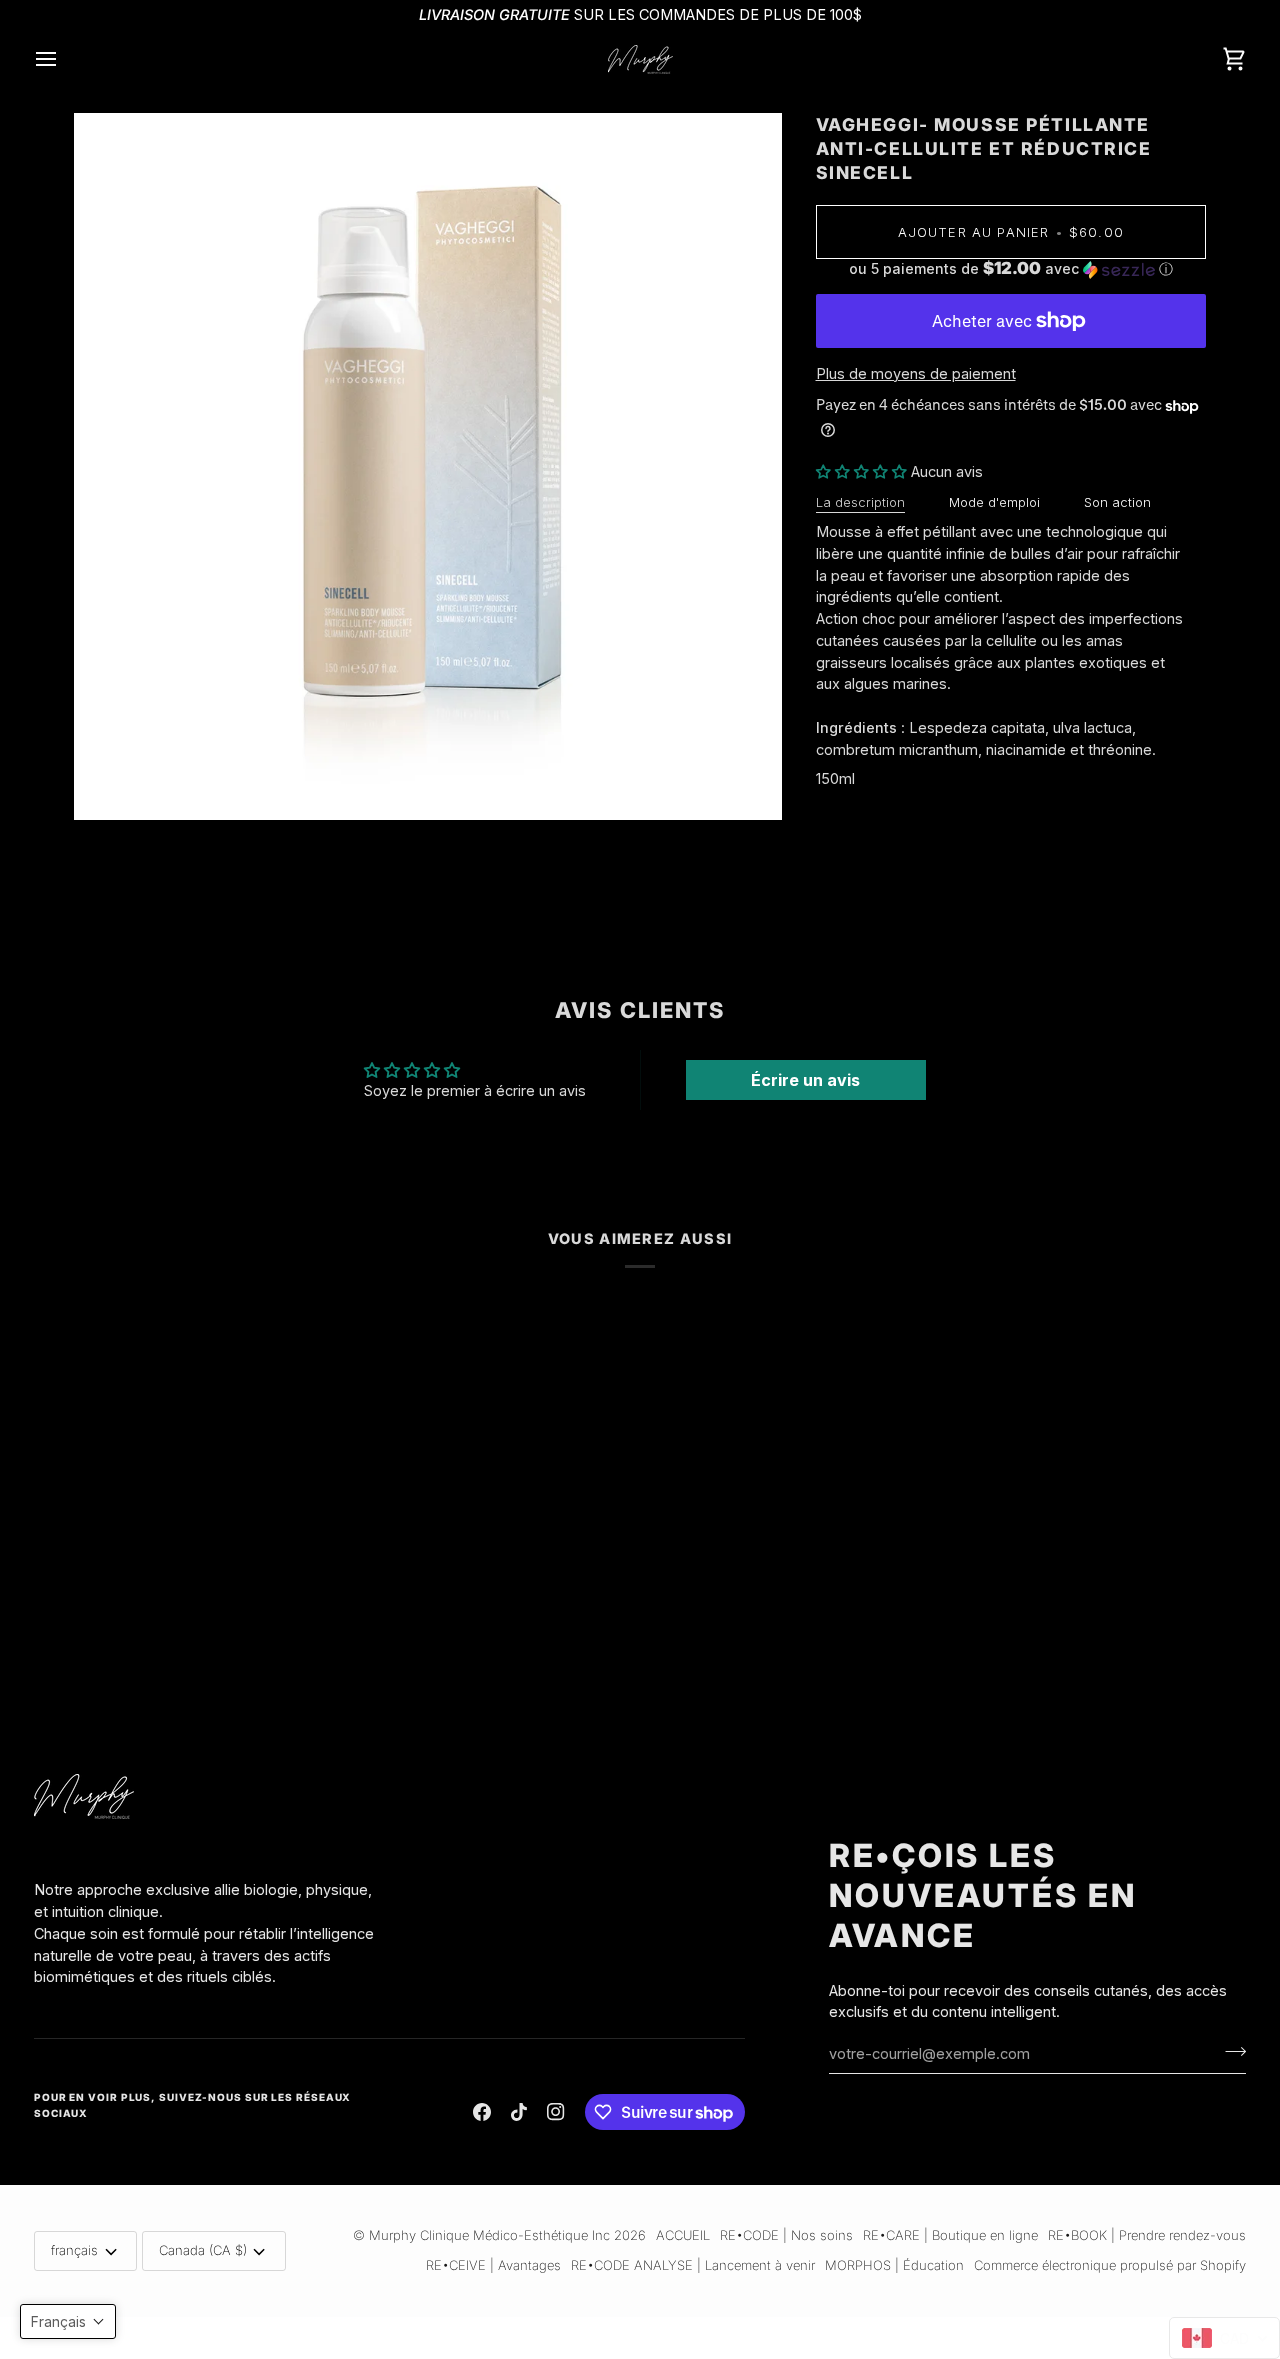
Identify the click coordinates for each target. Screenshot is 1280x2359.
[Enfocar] (111, 782)
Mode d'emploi (994, 502)
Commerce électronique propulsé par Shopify (1110, 2265)
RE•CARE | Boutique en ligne (950, 2235)
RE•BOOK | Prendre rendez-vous (1147, 2235)
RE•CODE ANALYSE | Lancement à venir (693, 2265)
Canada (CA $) (203, 2250)
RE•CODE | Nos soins (786, 2235)
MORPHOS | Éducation (894, 2265)
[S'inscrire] (1229, 2051)
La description (860, 502)
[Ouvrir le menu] (64, 59)
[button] (1011, 269)
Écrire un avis (805, 1080)
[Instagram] (556, 2112)
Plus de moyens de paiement (916, 373)
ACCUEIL (683, 2235)
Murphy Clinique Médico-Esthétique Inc (489, 2235)
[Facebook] (482, 2112)
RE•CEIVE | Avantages (493, 2265)
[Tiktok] (519, 2112)
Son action (1117, 502)
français (74, 2250)
